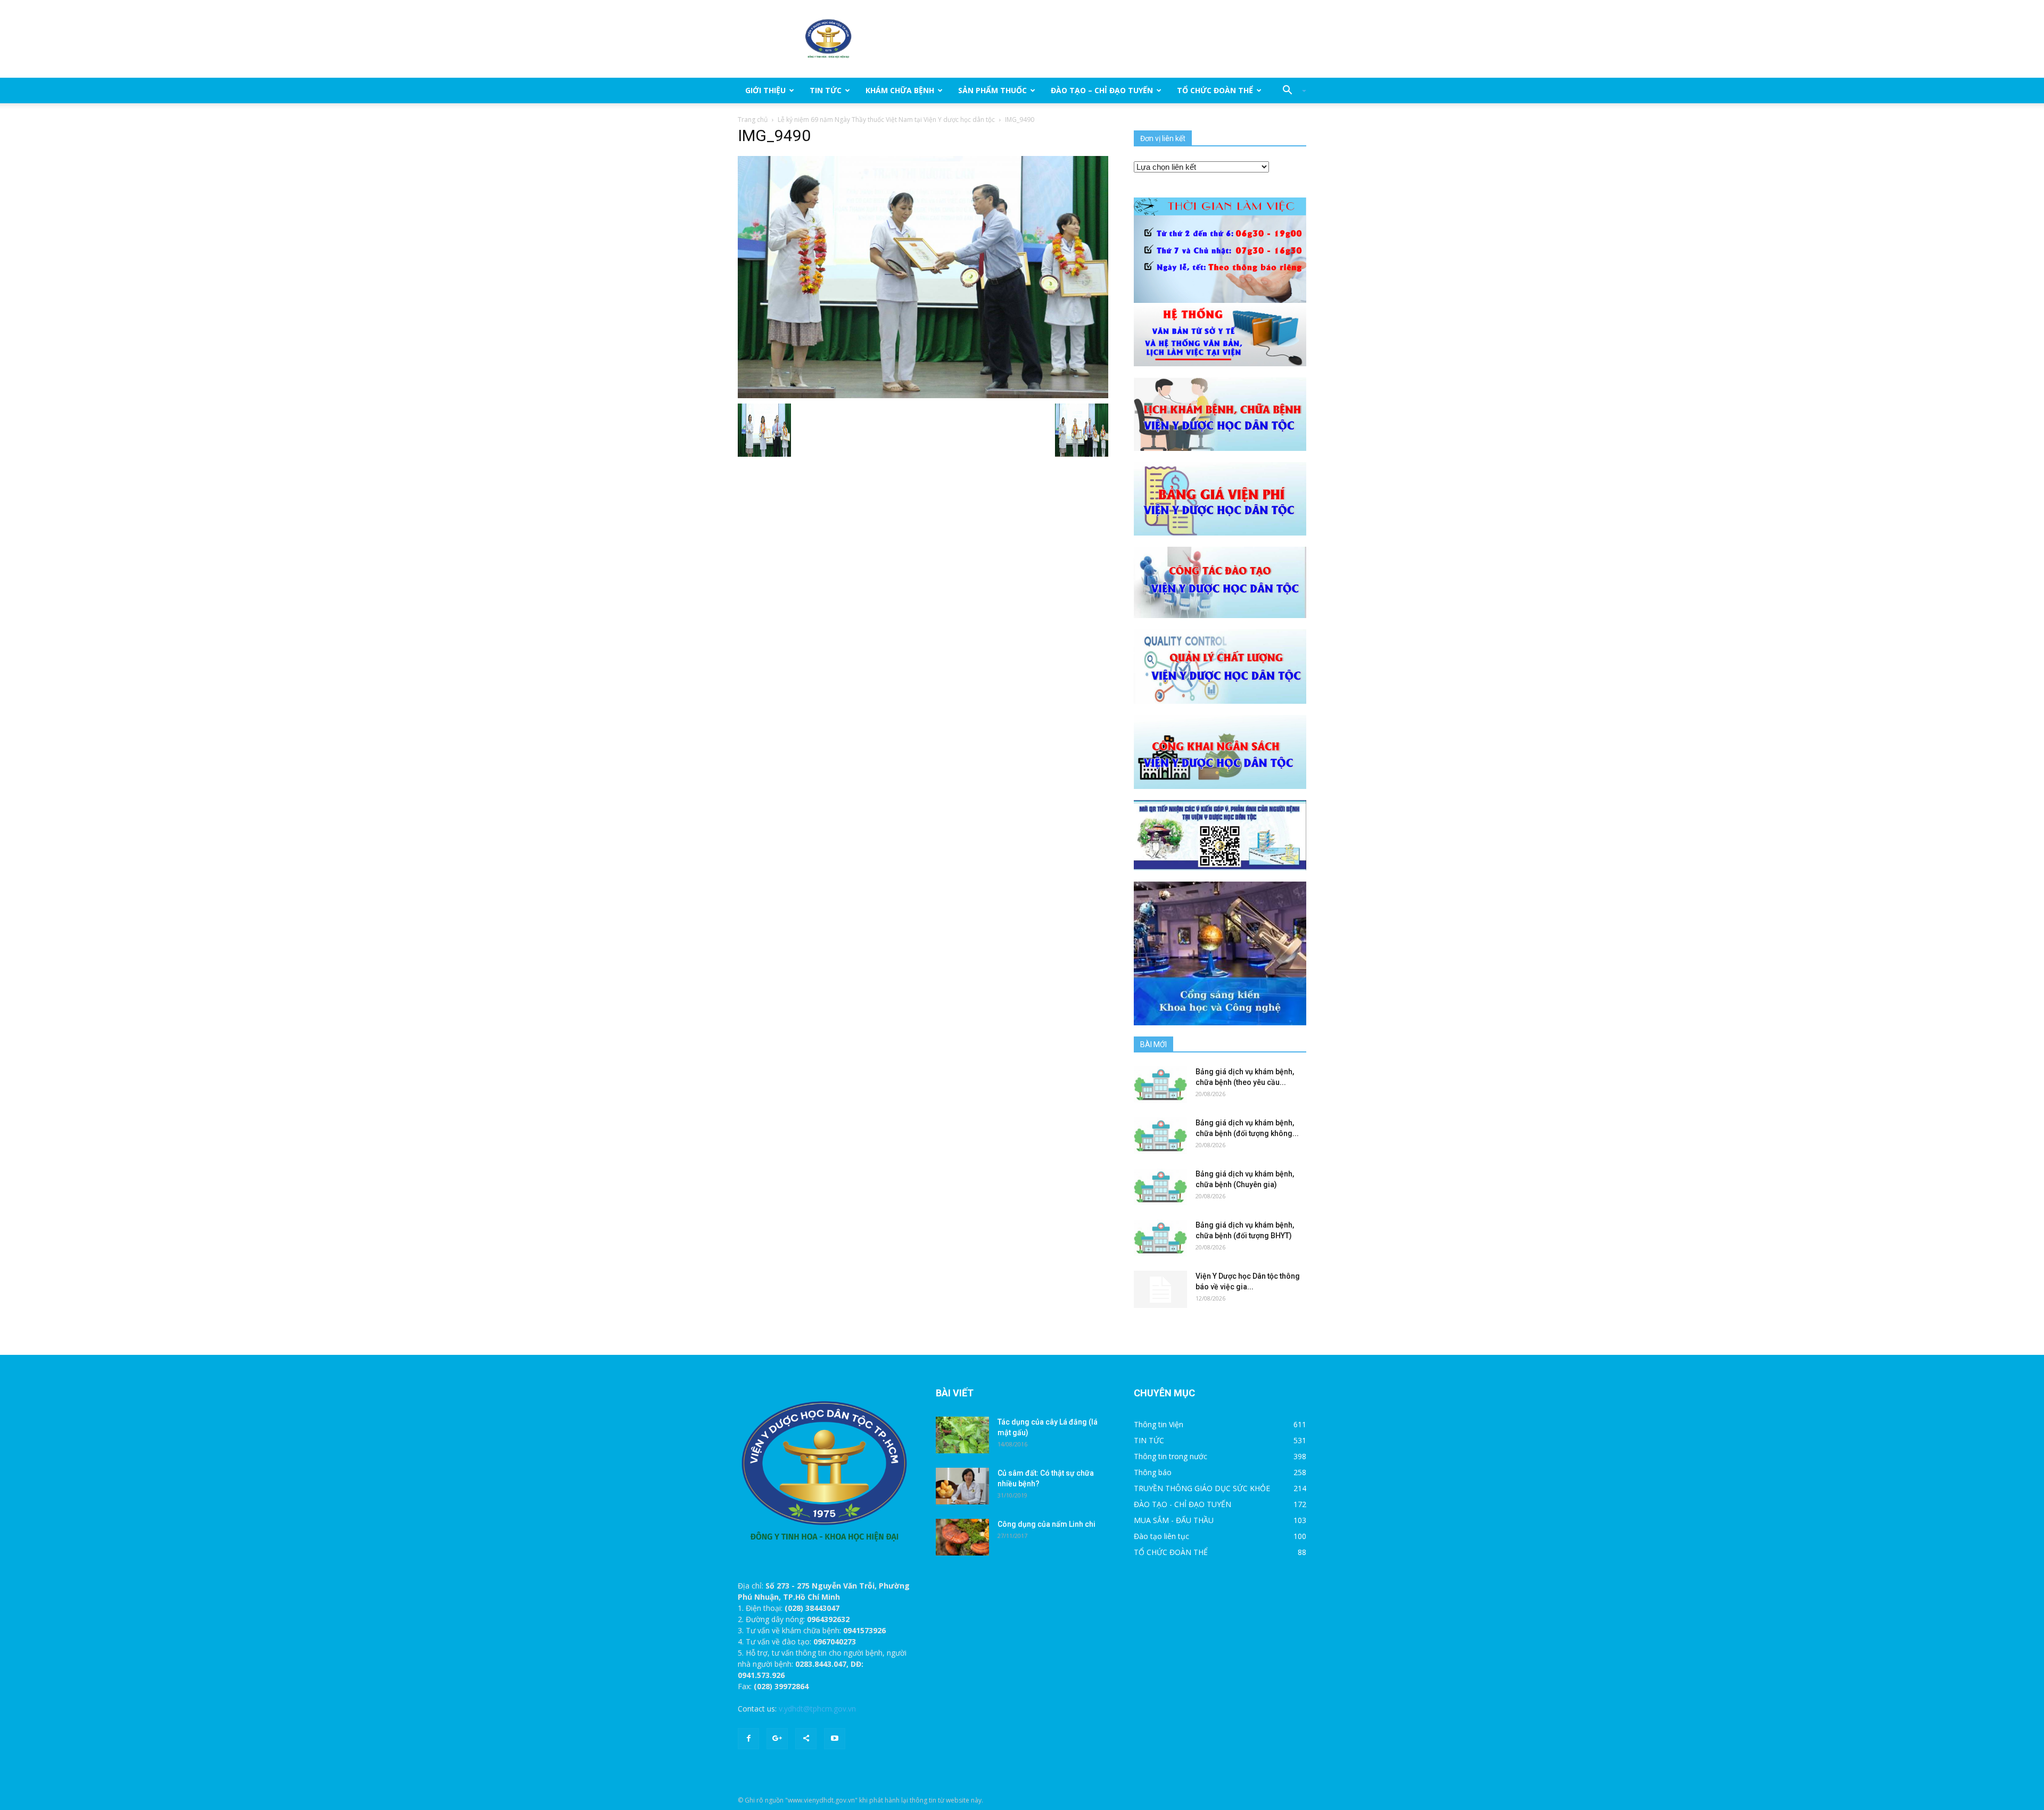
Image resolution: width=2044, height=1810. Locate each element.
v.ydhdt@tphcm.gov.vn (817, 1709)
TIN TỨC (826, 90)
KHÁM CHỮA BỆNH (900, 90)
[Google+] (777, 1739)
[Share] (806, 1739)
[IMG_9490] (923, 276)
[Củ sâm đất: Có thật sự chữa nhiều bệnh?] (962, 1486)
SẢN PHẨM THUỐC (992, 90)
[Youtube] (835, 1739)
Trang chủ (753, 120)
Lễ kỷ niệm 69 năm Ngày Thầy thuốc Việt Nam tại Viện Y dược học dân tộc (886, 120)
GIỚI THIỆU (765, 90)
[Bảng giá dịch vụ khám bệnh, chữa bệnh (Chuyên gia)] (1160, 1187)
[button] (1290, 90)
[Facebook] (748, 1739)
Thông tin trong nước (1171, 1456)
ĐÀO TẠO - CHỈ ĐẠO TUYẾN (1182, 1504)
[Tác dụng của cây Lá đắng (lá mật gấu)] (962, 1435)
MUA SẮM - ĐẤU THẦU (1174, 1520)
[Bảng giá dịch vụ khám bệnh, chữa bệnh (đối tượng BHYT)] (1160, 1238)
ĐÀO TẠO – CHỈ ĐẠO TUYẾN (1102, 90)
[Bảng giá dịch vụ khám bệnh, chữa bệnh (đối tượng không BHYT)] (1160, 1136)
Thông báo (1153, 1472)
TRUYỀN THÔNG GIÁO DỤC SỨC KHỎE (1202, 1488)
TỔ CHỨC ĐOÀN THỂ (1215, 90)
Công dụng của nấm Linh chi (1046, 1524)
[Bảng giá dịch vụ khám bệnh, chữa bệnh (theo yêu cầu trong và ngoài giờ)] (1160, 1085)
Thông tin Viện (1159, 1424)
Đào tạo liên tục (1161, 1536)
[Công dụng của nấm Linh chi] (962, 1537)
